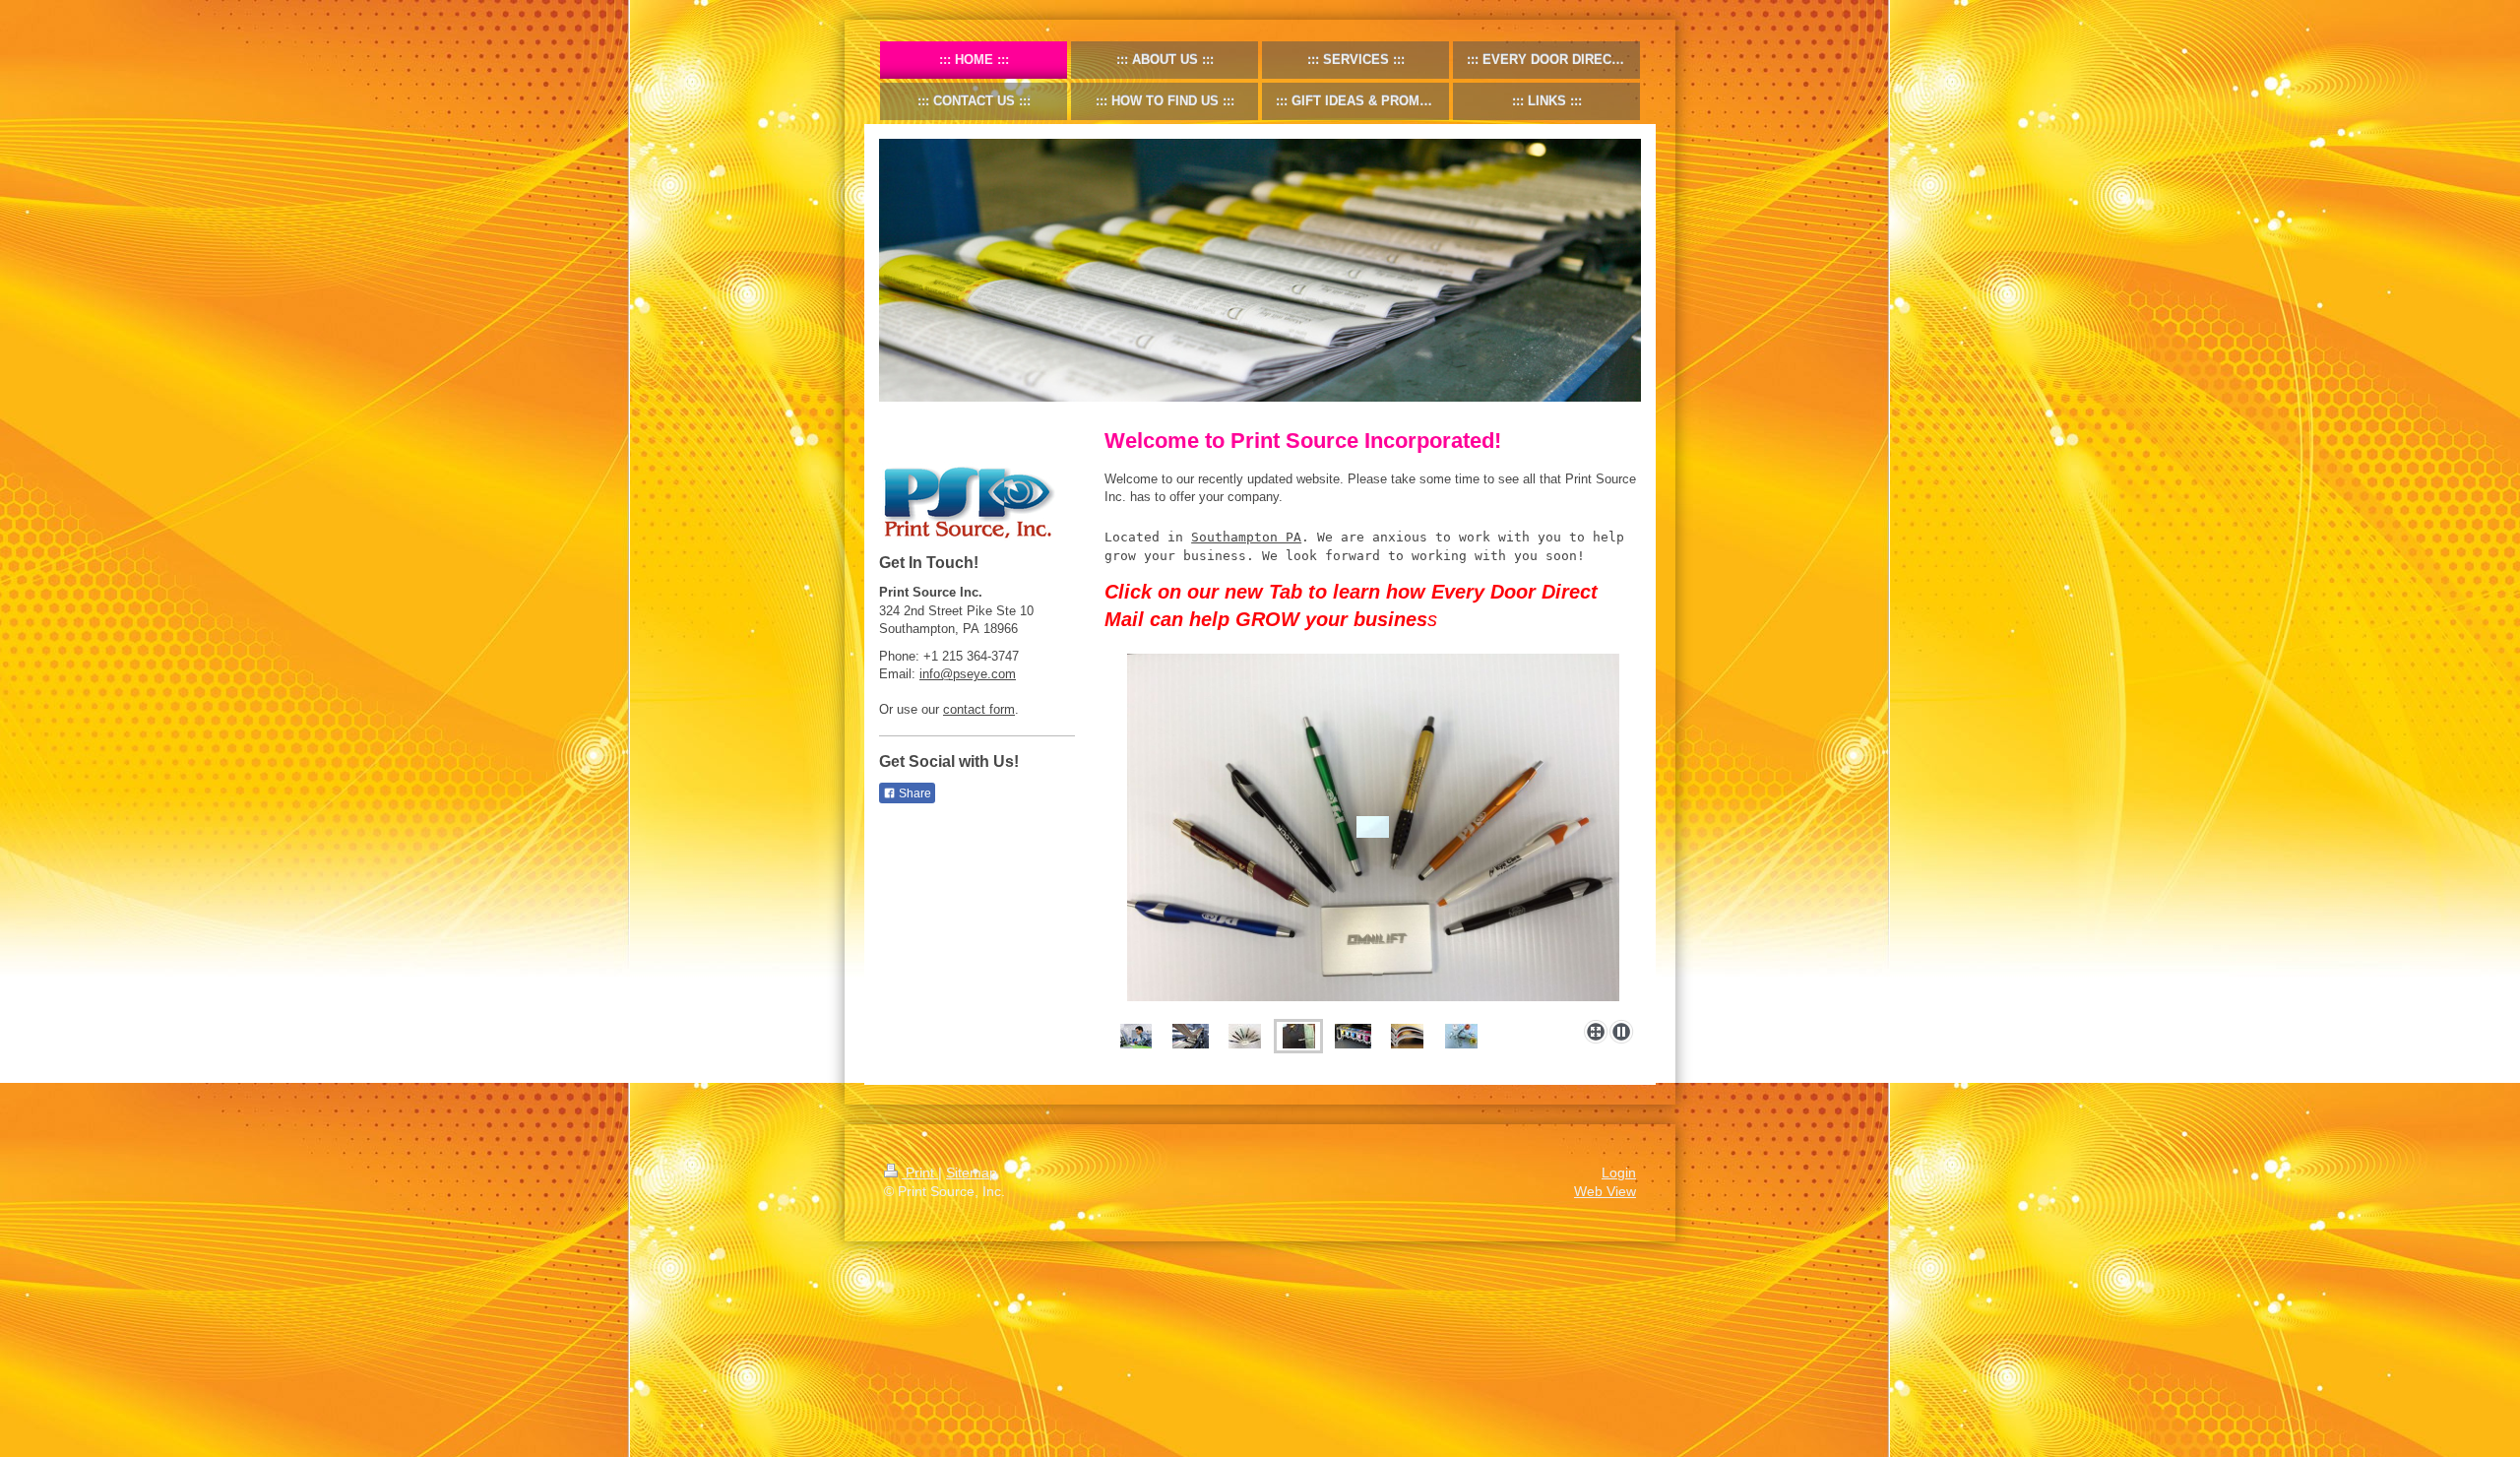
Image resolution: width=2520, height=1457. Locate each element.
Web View (1605, 1191)
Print (920, 1172)
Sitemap (972, 1172)
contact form (979, 709)
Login (1619, 1172)
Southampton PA (1246, 537)
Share (913, 793)
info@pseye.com (968, 674)
